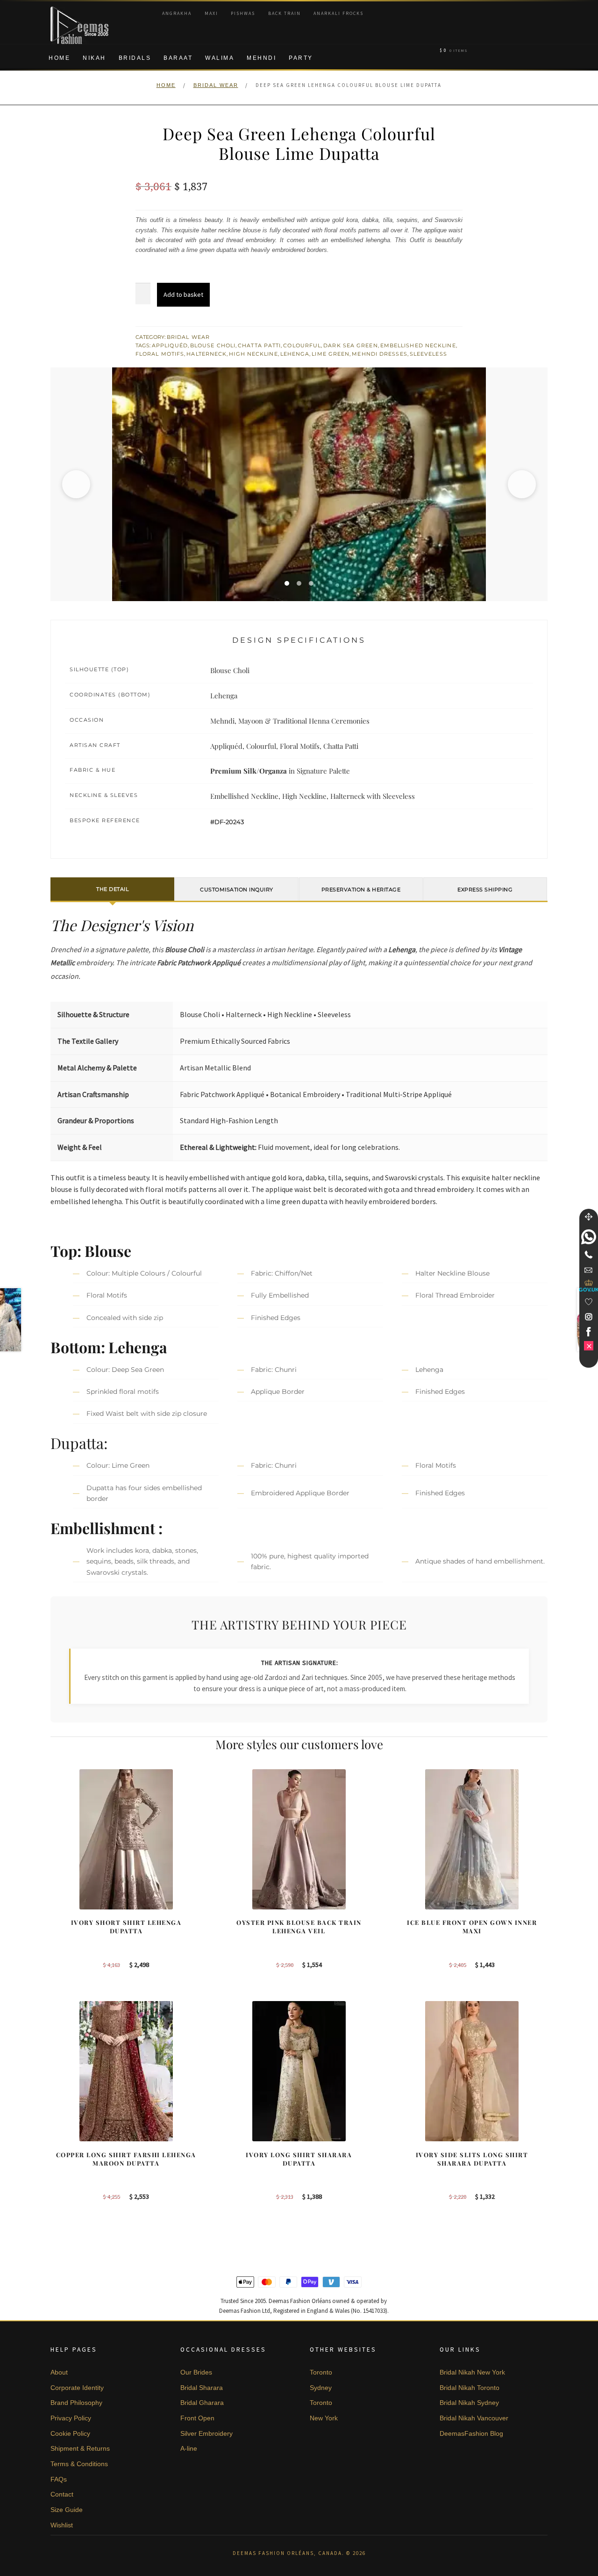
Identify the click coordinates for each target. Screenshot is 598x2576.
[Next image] (522, 484)
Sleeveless (428, 354)
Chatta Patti (259, 345)
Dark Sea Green (350, 345)
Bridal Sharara (202, 2388)
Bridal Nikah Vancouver (474, 2418)
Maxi (211, 13)
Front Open (197, 2418)
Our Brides (196, 2372)
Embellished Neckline (418, 345)
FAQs (59, 2479)
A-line (189, 2448)
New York (324, 2418)
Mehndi (261, 58)
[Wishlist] (589, 1302)
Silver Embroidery (206, 2433)
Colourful (302, 345)
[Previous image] (76, 484)
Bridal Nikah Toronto (470, 2388)
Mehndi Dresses (379, 354)
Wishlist (62, 2525)
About (59, 2372)
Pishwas (243, 13)
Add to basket (183, 294)
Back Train (285, 13)
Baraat (178, 58)
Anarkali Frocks (338, 13)
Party (301, 58)
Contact (62, 2494)
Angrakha (177, 13)
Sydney (321, 2388)
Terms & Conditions (79, 2464)
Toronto (321, 2372)
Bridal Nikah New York (472, 2372)
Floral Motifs (160, 354)
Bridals (135, 58)
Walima (220, 58)
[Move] (589, 1217)
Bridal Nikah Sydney (469, 2403)
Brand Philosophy (76, 2403)
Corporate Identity (77, 2388)
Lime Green (331, 354)
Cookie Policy (70, 2433)
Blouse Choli (213, 345)
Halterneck (206, 354)
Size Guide (67, 2510)
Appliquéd (170, 345)
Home (59, 58)
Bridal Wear (216, 85)
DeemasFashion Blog (471, 2433)
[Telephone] (589, 1255)
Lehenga (295, 354)
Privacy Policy (71, 2418)
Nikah (94, 58)
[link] (589, 1237)
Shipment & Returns (80, 2448)
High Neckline (253, 354)
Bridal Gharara (202, 2403)
